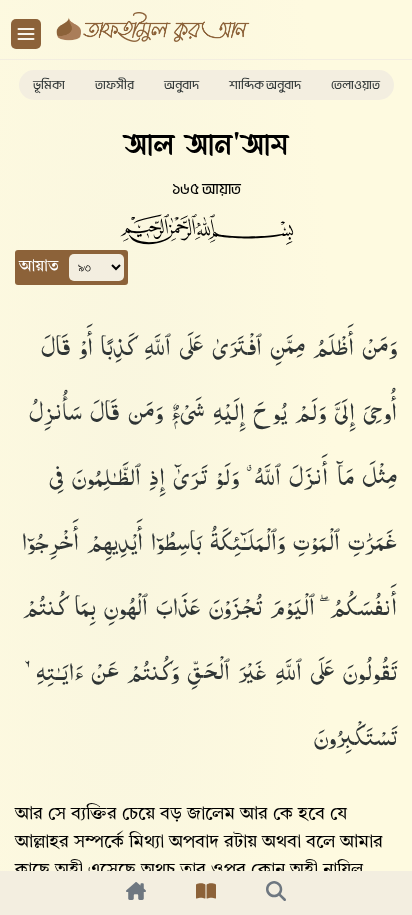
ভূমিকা (49, 85)
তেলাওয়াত (355, 85)
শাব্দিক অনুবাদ (265, 85)
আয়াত (39, 267)
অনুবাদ (181, 85)
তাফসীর (114, 85)
